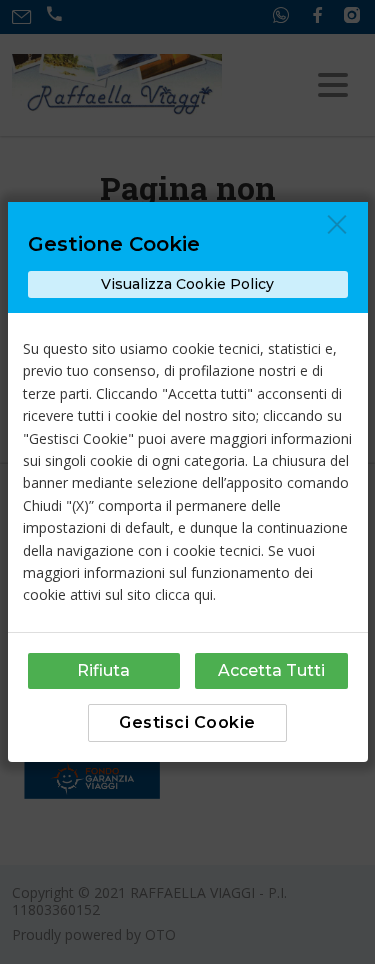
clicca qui (184, 594)
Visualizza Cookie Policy (187, 284)
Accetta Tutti (271, 670)
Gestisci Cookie (187, 722)
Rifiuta (103, 670)
